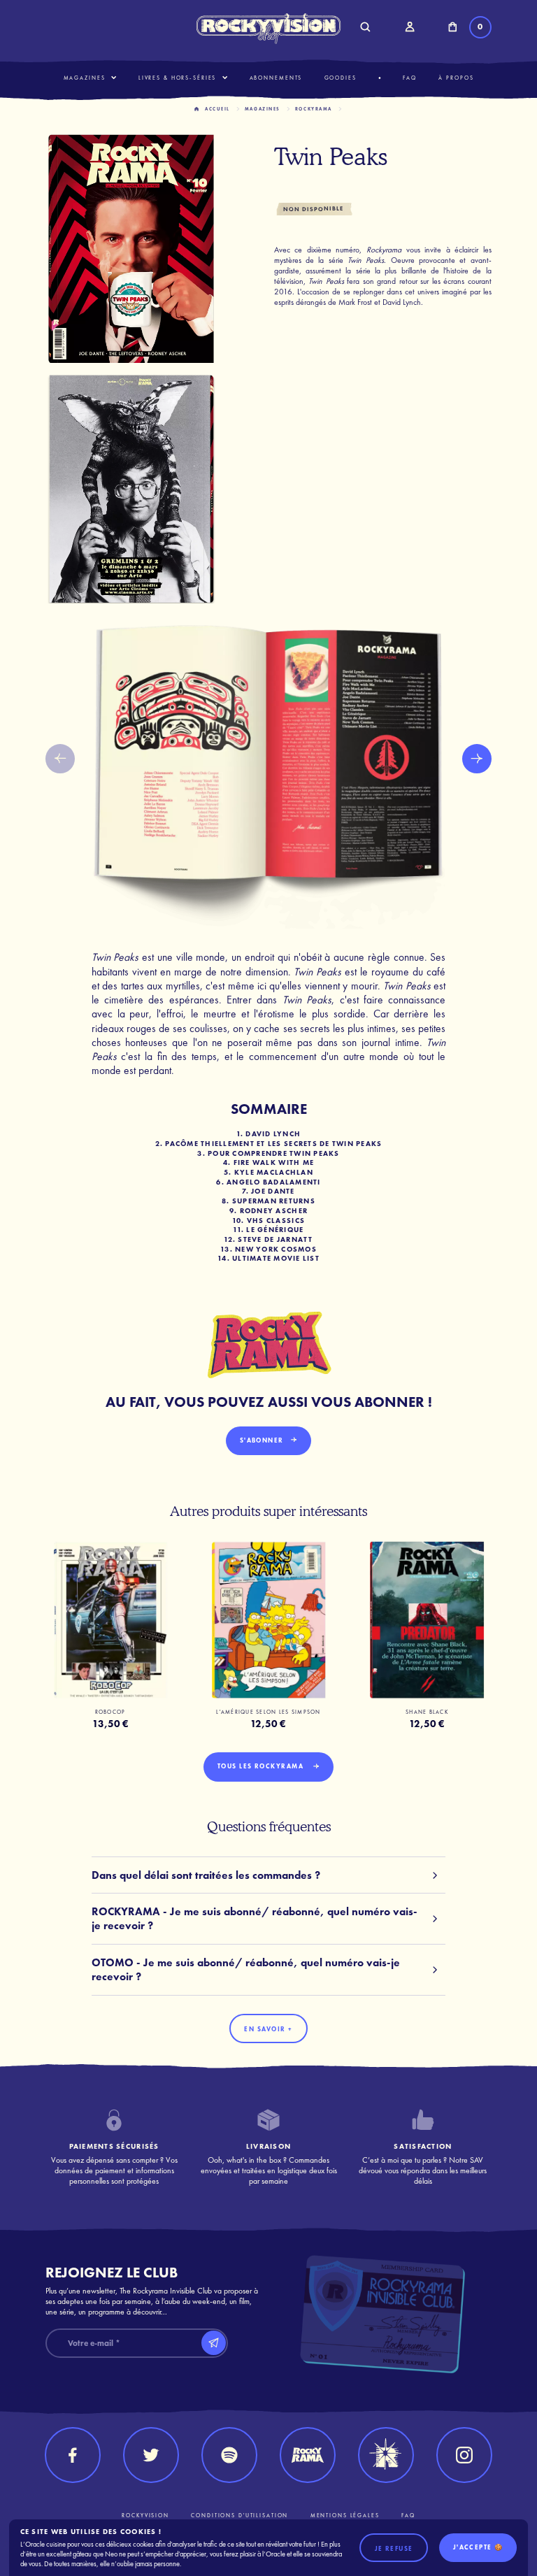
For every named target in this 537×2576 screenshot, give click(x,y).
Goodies (341, 78)
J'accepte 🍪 (478, 2547)
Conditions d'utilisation (239, 2516)
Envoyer (214, 2343)
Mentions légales (345, 2516)
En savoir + (268, 2029)
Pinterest (386, 2455)
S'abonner (262, 1440)
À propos (456, 78)
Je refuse (394, 2549)
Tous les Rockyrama (262, 1766)
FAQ (410, 78)
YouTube (308, 2455)
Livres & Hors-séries (178, 78)
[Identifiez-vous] (409, 27)
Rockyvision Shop (269, 28)
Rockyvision (145, 2516)
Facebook (73, 2455)
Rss (229, 2455)
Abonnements (276, 78)
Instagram (464, 2455)
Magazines (85, 78)
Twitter (151, 2455)
